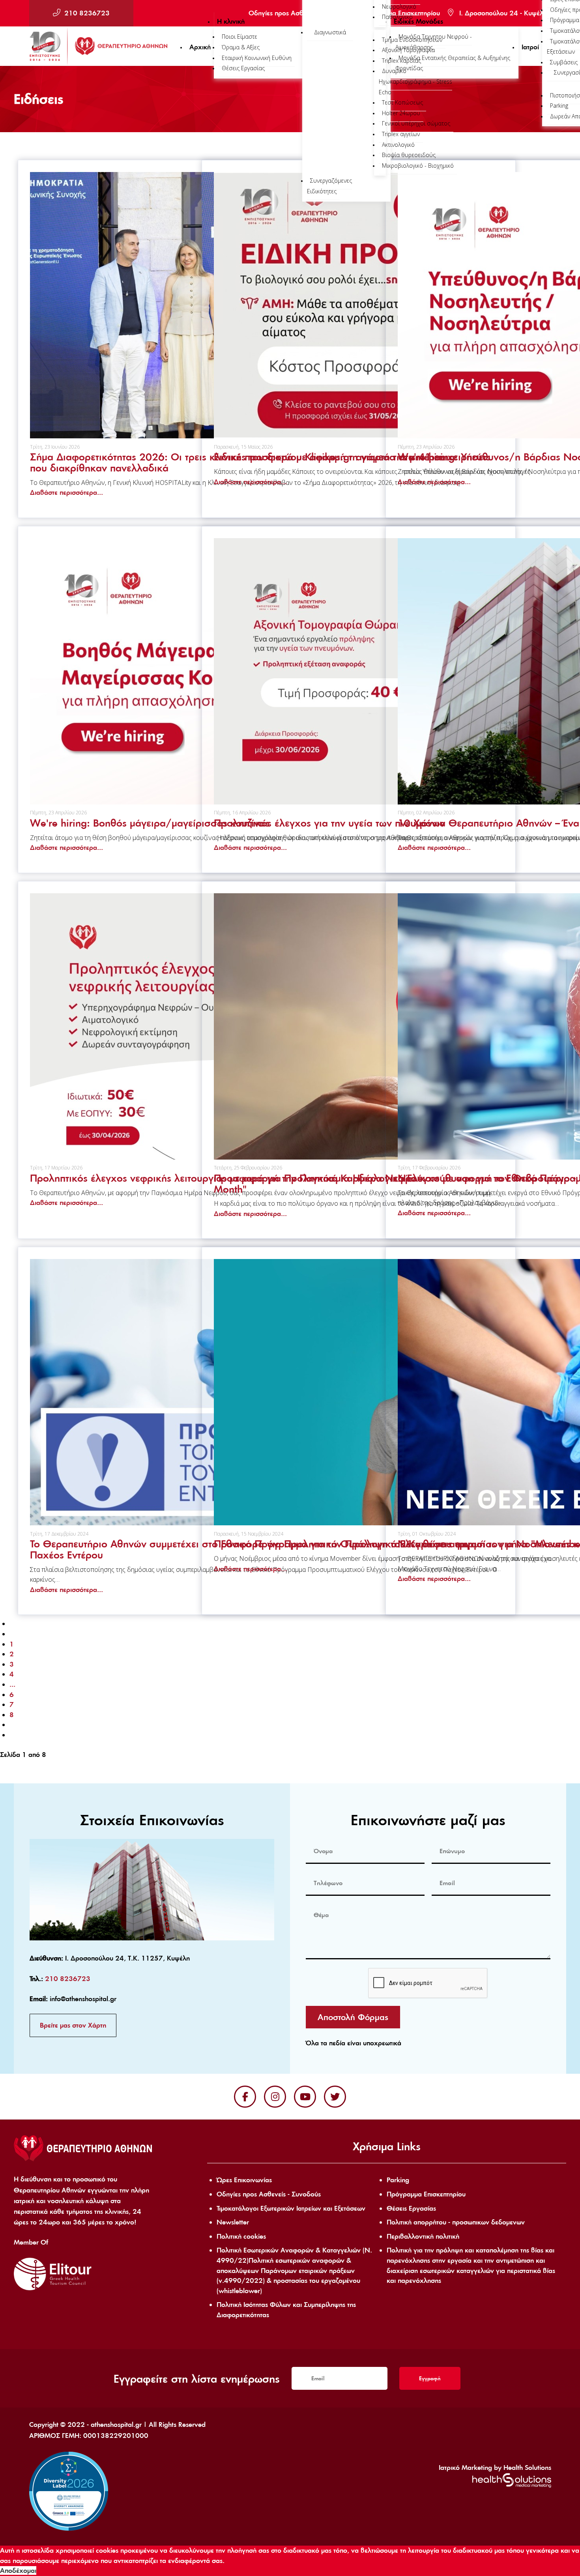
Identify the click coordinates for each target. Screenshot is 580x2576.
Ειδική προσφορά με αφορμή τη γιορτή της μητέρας (329, 457)
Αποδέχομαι (18, 2570)
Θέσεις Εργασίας (411, 2208)
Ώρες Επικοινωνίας (244, 2180)
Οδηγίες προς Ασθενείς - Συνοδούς (269, 2194)
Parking (398, 2180)
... (12, 1684)
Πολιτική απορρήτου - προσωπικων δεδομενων (456, 2222)
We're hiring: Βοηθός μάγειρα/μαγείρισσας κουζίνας (150, 823)
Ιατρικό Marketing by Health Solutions (495, 2467)
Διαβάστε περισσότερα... (66, 492)
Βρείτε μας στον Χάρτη (73, 2025)
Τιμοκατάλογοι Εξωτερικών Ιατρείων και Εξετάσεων (291, 2208)
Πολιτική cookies (241, 2236)
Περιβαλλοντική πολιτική (423, 2236)
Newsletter (233, 2222)
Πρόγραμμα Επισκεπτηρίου (426, 2194)
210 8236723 (87, 13)
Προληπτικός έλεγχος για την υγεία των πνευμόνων (329, 823)
